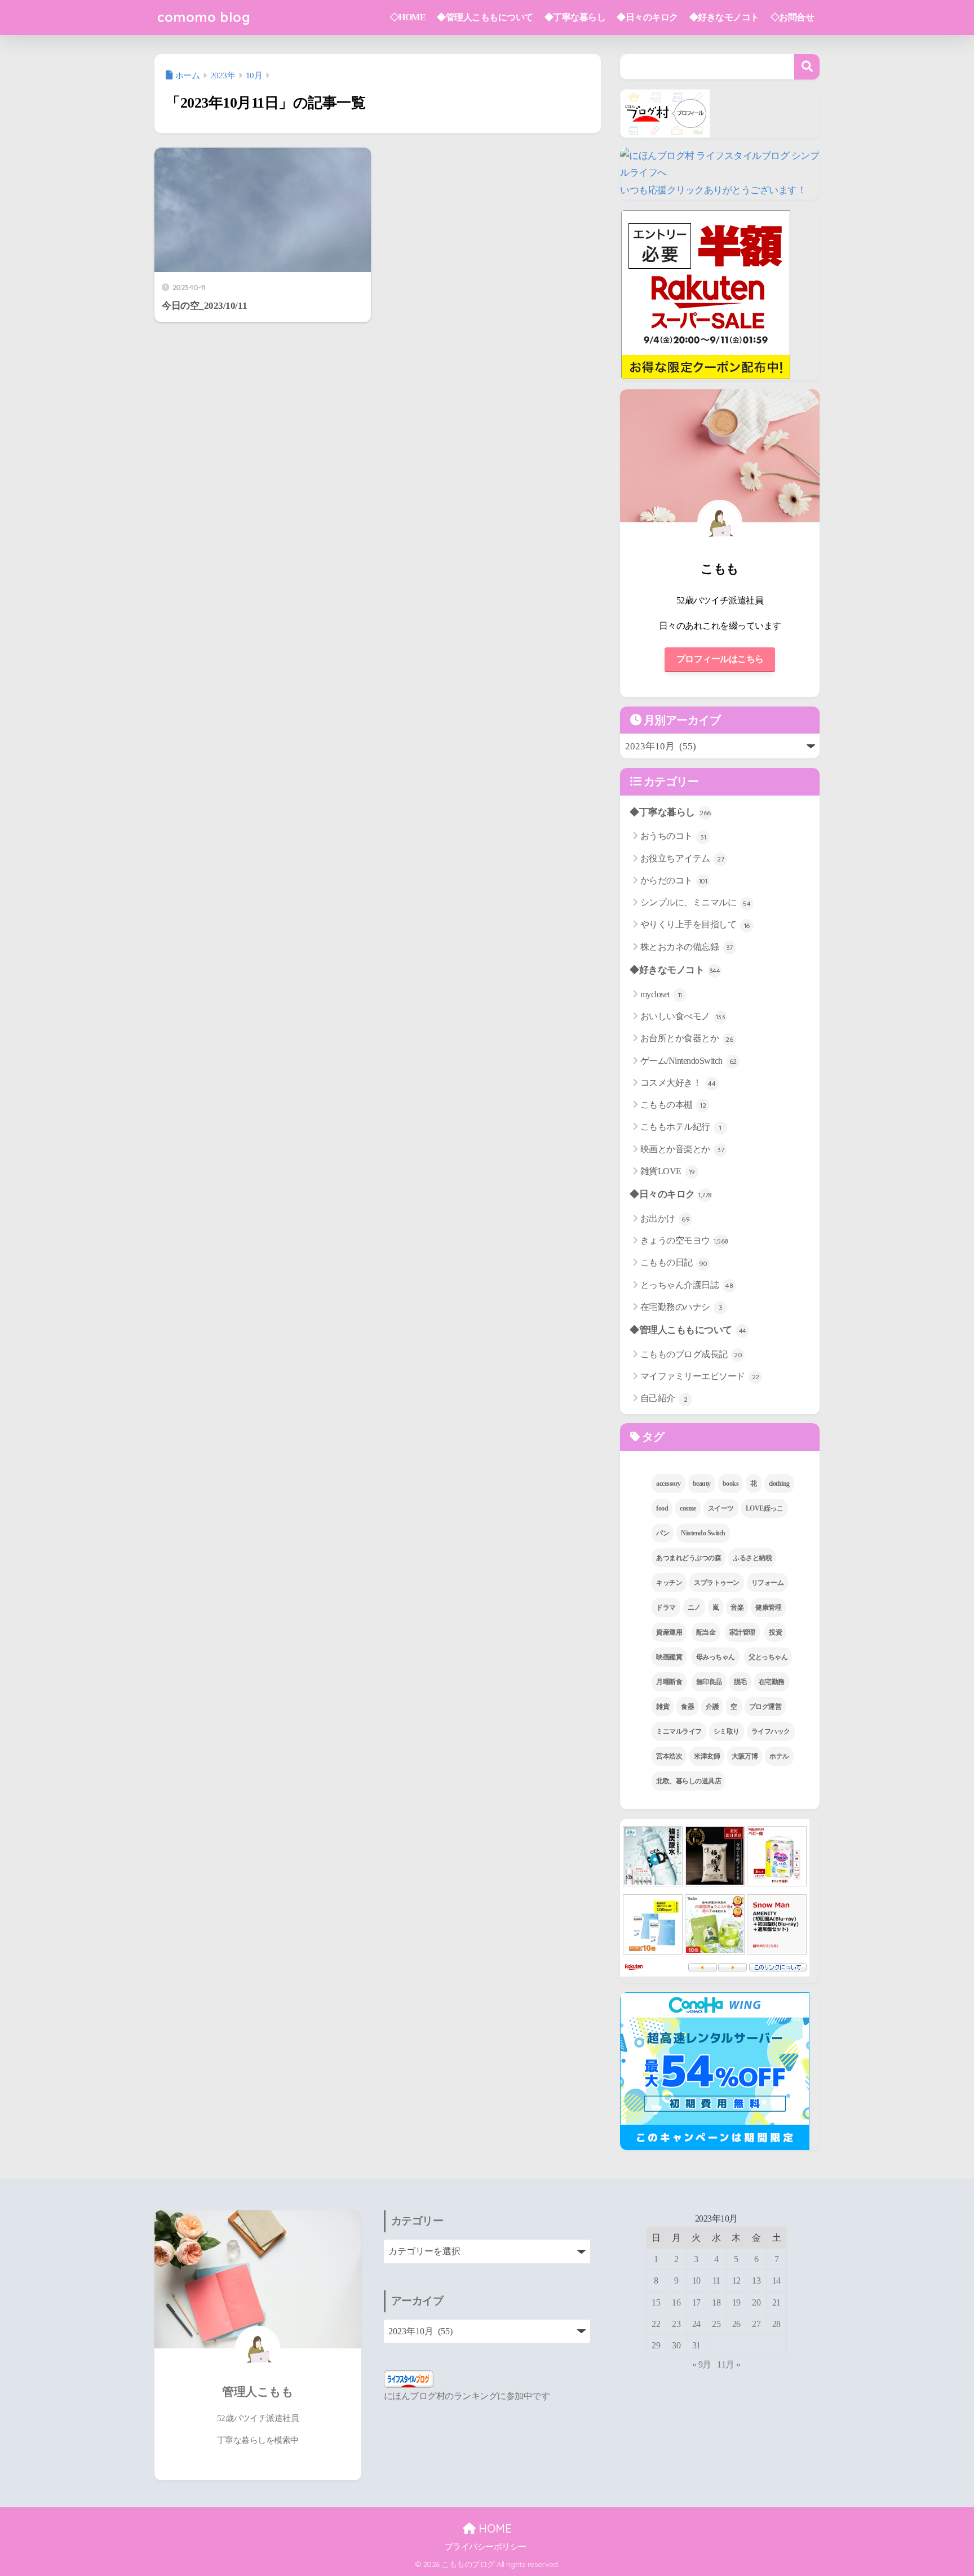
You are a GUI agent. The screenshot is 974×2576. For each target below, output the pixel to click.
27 (756, 2324)
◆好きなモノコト (724, 17)
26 (736, 2324)
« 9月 (702, 2364)
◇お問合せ (793, 17)
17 (696, 2302)
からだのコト (674, 880)
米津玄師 (707, 1756)
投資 (775, 1632)
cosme (688, 1508)
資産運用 (669, 1632)
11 (716, 2280)
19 (736, 2302)
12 (736, 2280)
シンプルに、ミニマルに (696, 902)
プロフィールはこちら (720, 659)
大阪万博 (745, 1756)
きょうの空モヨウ (684, 1240)
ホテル (779, 1756)
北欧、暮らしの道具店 (689, 1781)
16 (676, 2302)
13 (756, 2280)
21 (776, 2302)
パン (663, 1533)
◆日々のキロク (647, 17)
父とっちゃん (768, 1657)
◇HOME (408, 17)
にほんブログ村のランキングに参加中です (467, 2396)
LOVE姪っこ (765, 1508)
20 (756, 2302)
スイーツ (721, 1508)
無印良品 (709, 1682)
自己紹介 (664, 1398)
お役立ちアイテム (682, 858)
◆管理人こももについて (485, 17)
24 (696, 2324)
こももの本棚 (673, 1105)
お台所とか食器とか (687, 1038)
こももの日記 (674, 1262)
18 (716, 2302)
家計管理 (742, 1632)
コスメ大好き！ (678, 1083)
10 (696, 2280)
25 (716, 2324)
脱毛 (740, 1682)
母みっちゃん (716, 1657)
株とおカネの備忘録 (687, 947)
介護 (712, 1707)
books (731, 1484)
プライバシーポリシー (486, 2547)
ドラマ (666, 1607)
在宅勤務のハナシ (681, 1307)
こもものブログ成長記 (691, 1354)
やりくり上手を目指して (695, 924)
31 (696, 2345)
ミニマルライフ (679, 1731)
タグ (652, 1437)
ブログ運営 (765, 1707)
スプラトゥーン (717, 1583)
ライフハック (771, 1731)
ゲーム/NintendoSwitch (689, 1061)
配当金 (706, 1632)
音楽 (737, 1607)
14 (776, 2280)
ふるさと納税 (752, 1558)
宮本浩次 (669, 1756)
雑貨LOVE (668, 1171)
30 (676, 2345)
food (662, 1508)
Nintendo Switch (703, 1533)
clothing (779, 1484)
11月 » (729, 2364)
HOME (493, 2528)
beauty (702, 1484)
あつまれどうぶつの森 (689, 1558)
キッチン (669, 1583)
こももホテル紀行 (681, 1127)
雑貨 (663, 1707)
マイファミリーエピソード (700, 1376)
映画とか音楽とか (682, 1149)
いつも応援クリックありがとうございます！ (713, 190)
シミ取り (727, 1731)
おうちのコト (673, 836)
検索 (807, 67)
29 (656, 2345)
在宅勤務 (772, 1682)
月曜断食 (669, 1682)
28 (776, 2324)
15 (656, 2302)
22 (656, 2324)
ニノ (694, 1607)
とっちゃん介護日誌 (687, 1285)
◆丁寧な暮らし (575, 17)
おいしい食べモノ (683, 1016)
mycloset (661, 994)
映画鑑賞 (669, 1657)
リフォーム (768, 1583)
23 (676, 2324)
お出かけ (665, 1218)
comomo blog (204, 17)
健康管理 (768, 1607)
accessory (668, 1484)
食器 (687, 1707)
